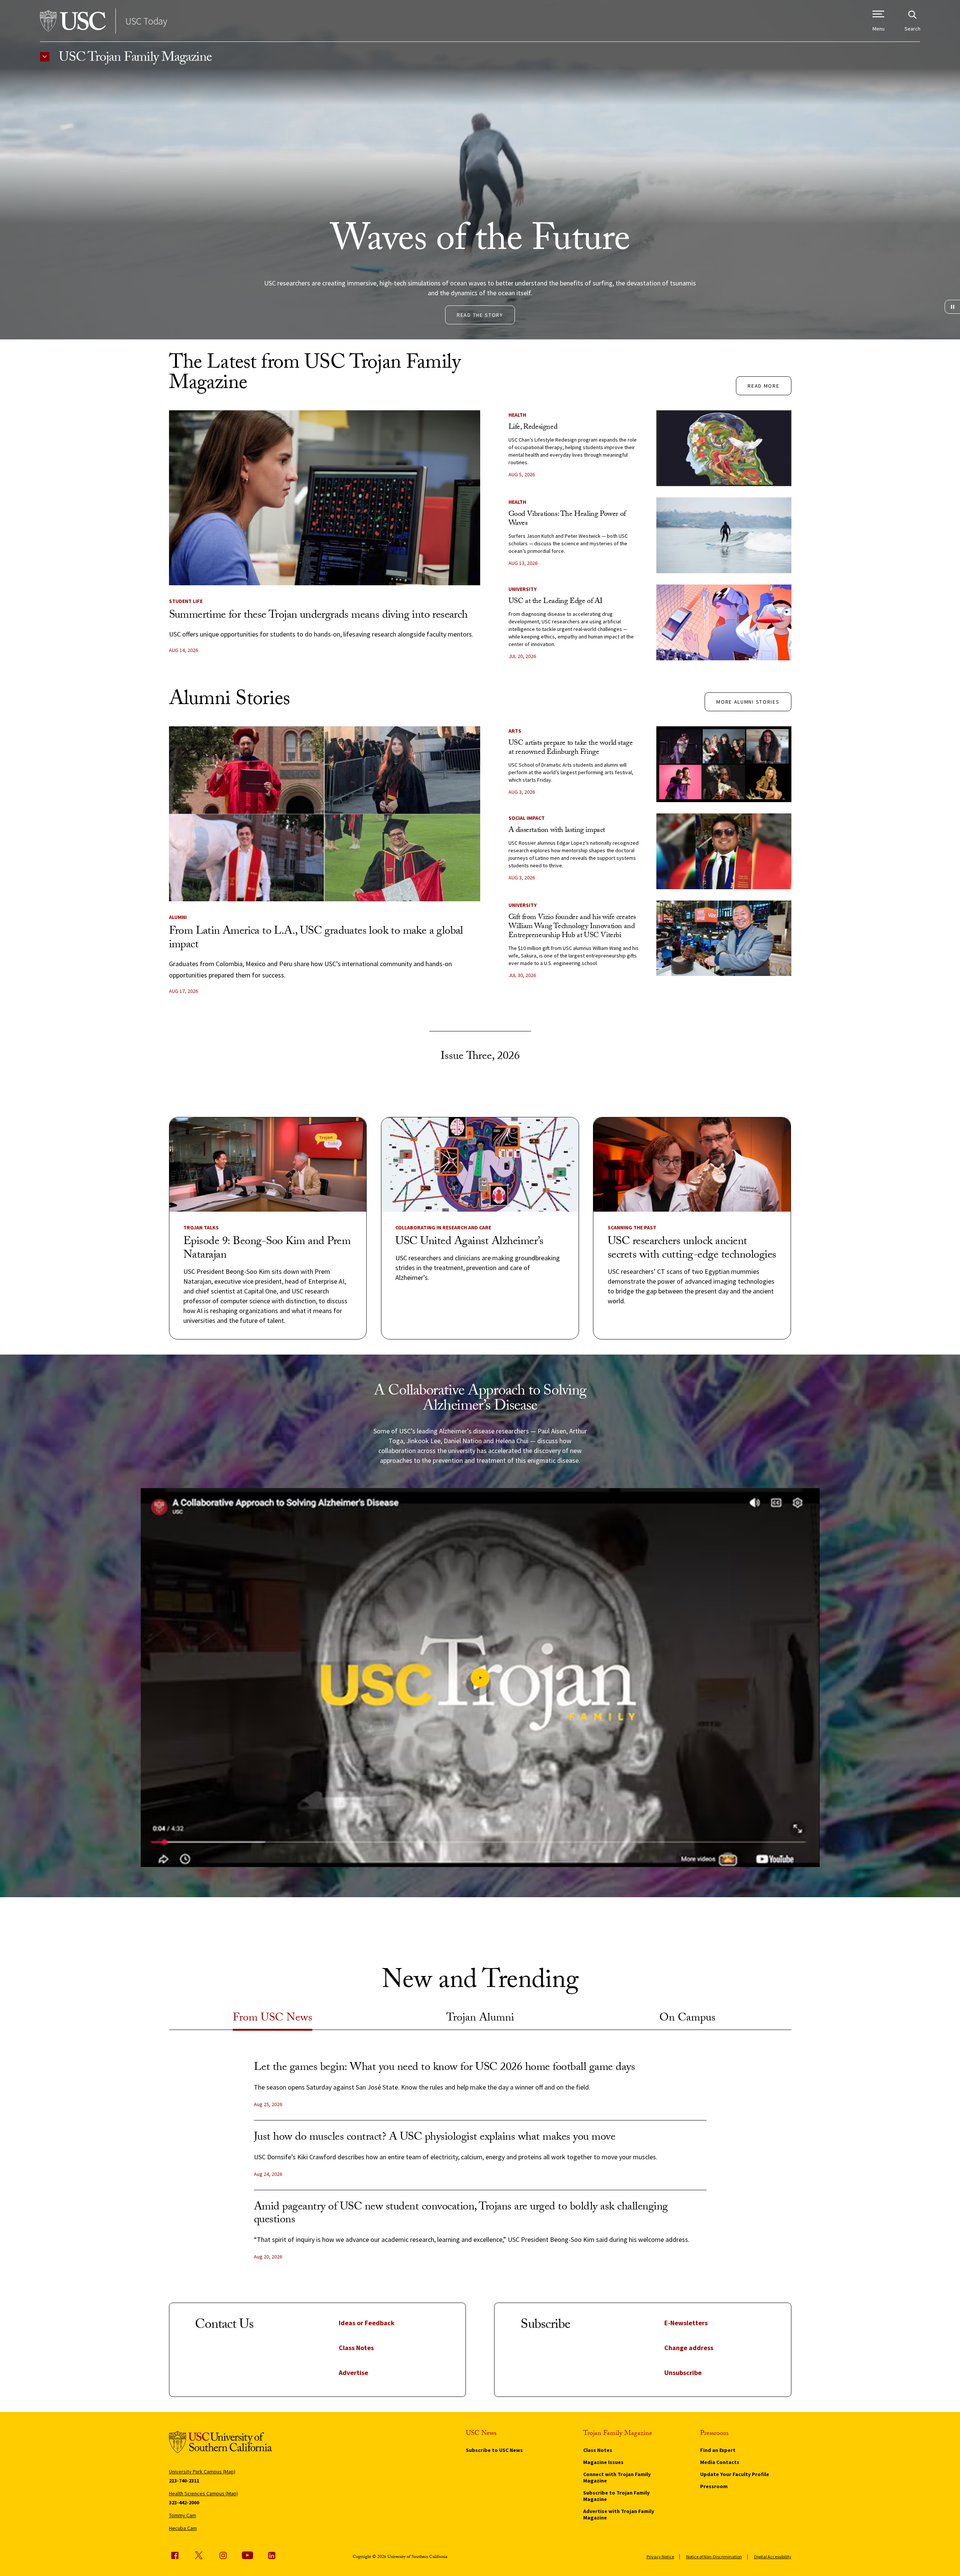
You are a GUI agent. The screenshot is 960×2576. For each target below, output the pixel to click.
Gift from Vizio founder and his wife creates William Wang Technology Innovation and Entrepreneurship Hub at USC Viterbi (572, 927)
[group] (480, 2167)
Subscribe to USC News (494, 2450)
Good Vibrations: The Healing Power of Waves (567, 519)
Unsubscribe (683, 2373)
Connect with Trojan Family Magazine (617, 2477)
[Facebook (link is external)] (175, 2555)
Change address (689, 2348)
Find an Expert (718, 2450)
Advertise (353, 2373)
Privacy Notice (660, 2557)
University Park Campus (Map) (202, 2472)
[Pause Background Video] (952, 307)
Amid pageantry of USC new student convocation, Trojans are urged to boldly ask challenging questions (461, 2214)
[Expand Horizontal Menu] (45, 57)
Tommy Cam (183, 2515)
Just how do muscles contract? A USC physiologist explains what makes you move (435, 2138)
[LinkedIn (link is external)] (272, 2555)
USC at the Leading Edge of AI (555, 602)
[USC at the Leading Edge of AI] (724, 622)
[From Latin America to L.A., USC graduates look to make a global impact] (325, 814)
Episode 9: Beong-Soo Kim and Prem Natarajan (267, 1249)
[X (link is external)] (199, 2555)
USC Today (146, 21)
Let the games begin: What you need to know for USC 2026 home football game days (445, 2068)
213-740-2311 (184, 2481)
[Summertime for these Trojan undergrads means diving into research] (325, 498)
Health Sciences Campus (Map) (204, 2493)
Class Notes (356, 2348)
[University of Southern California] (73, 21)
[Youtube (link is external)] (247, 2555)
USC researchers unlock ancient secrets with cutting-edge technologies (692, 1249)
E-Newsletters (686, 2323)
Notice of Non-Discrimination (714, 2557)
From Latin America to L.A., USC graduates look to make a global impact (316, 939)
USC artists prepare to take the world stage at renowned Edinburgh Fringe (571, 748)
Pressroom (714, 2486)
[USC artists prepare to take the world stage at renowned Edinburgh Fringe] (724, 764)
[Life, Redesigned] (724, 448)
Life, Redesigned (533, 428)
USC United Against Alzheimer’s (469, 1242)
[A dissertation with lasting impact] (724, 851)
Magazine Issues (603, 2462)
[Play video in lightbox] (480, 1678)
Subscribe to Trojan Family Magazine (616, 2496)
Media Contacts (720, 2462)
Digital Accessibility (773, 2557)
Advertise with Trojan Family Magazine (619, 2514)
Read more (763, 386)
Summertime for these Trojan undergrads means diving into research (318, 616)
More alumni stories (748, 702)
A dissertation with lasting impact (557, 831)
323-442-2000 (184, 2502)
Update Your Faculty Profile (735, 2474)
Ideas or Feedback (367, 2323)
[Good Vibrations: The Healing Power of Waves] (724, 535)
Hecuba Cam (183, 2528)
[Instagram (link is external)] (223, 2555)
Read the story (480, 315)
